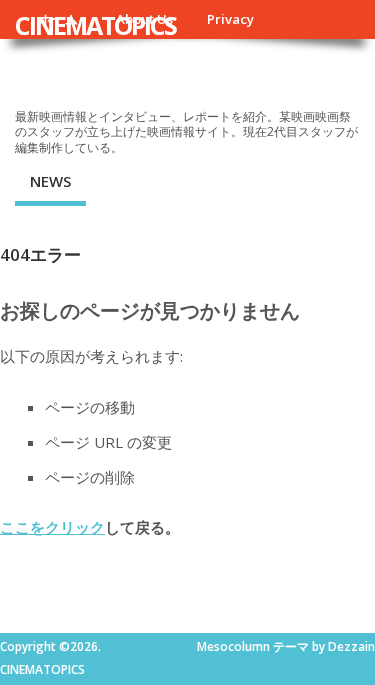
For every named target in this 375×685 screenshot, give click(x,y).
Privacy (230, 19)
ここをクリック (52, 527)
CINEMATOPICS (95, 25)
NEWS (50, 181)
